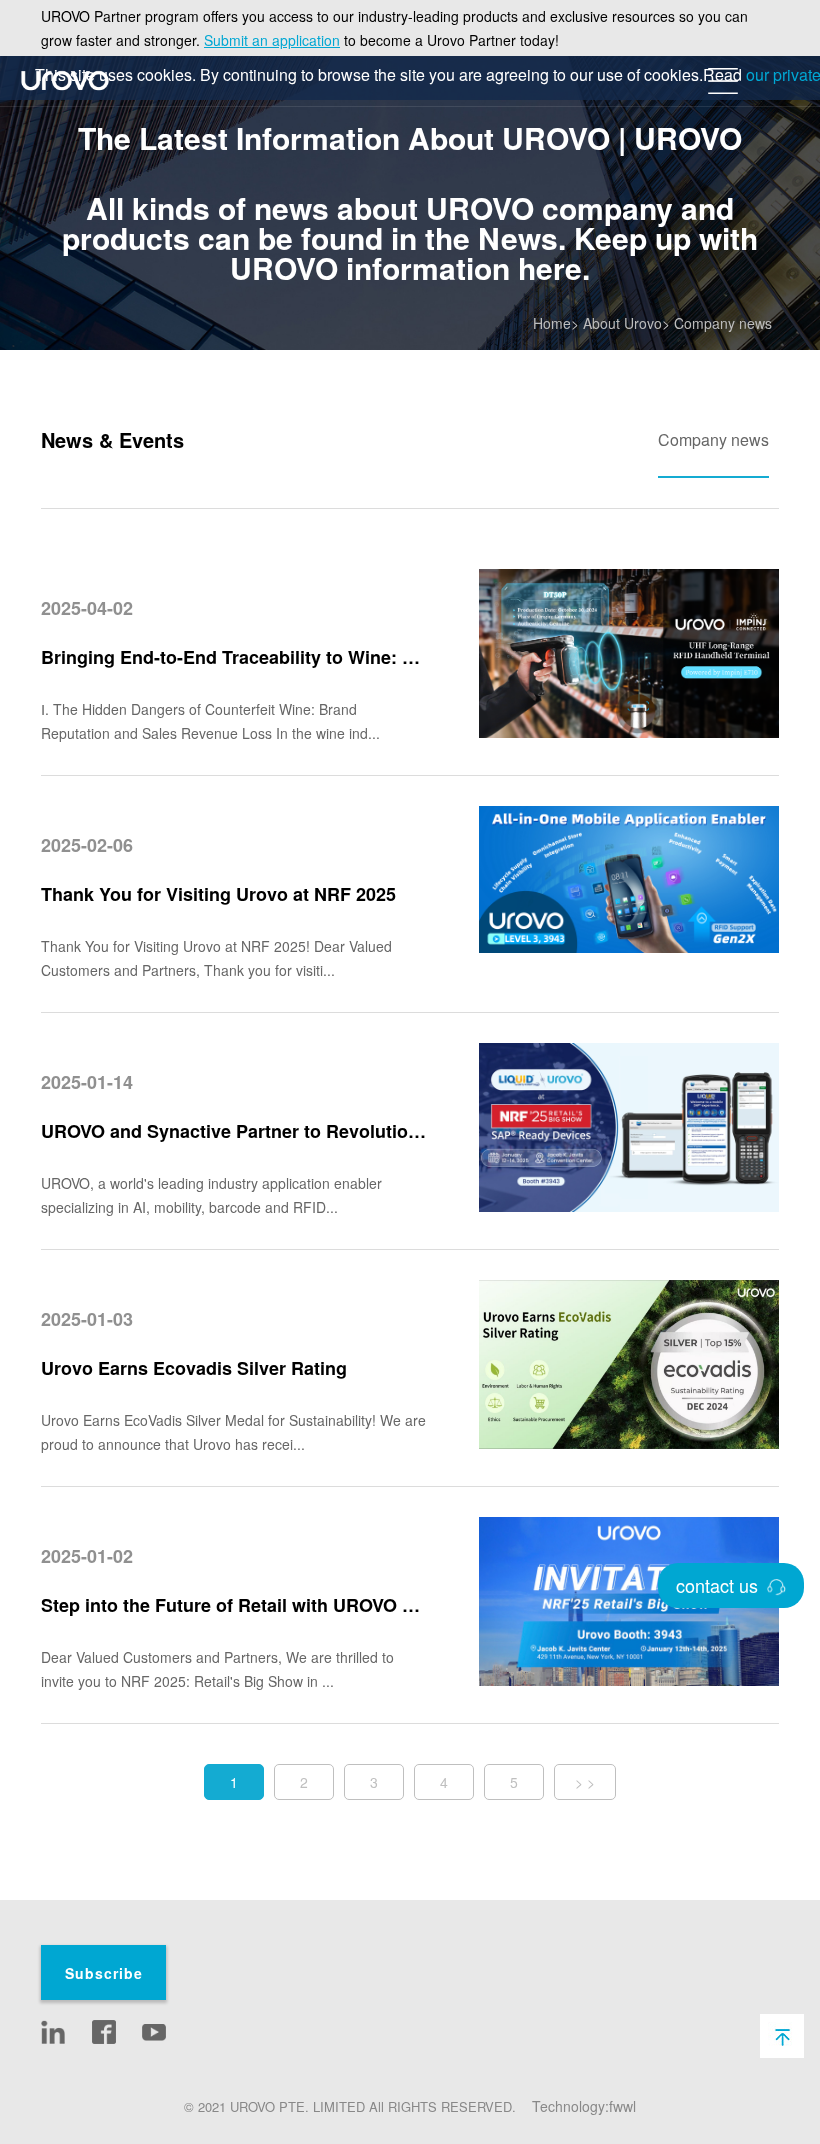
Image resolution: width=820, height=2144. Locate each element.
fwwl (622, 2106)
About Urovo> (626, 323)
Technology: (570, 2106)
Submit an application (272, 40)
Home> (556, 323)
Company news (723, 323)
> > (585, 1782)
